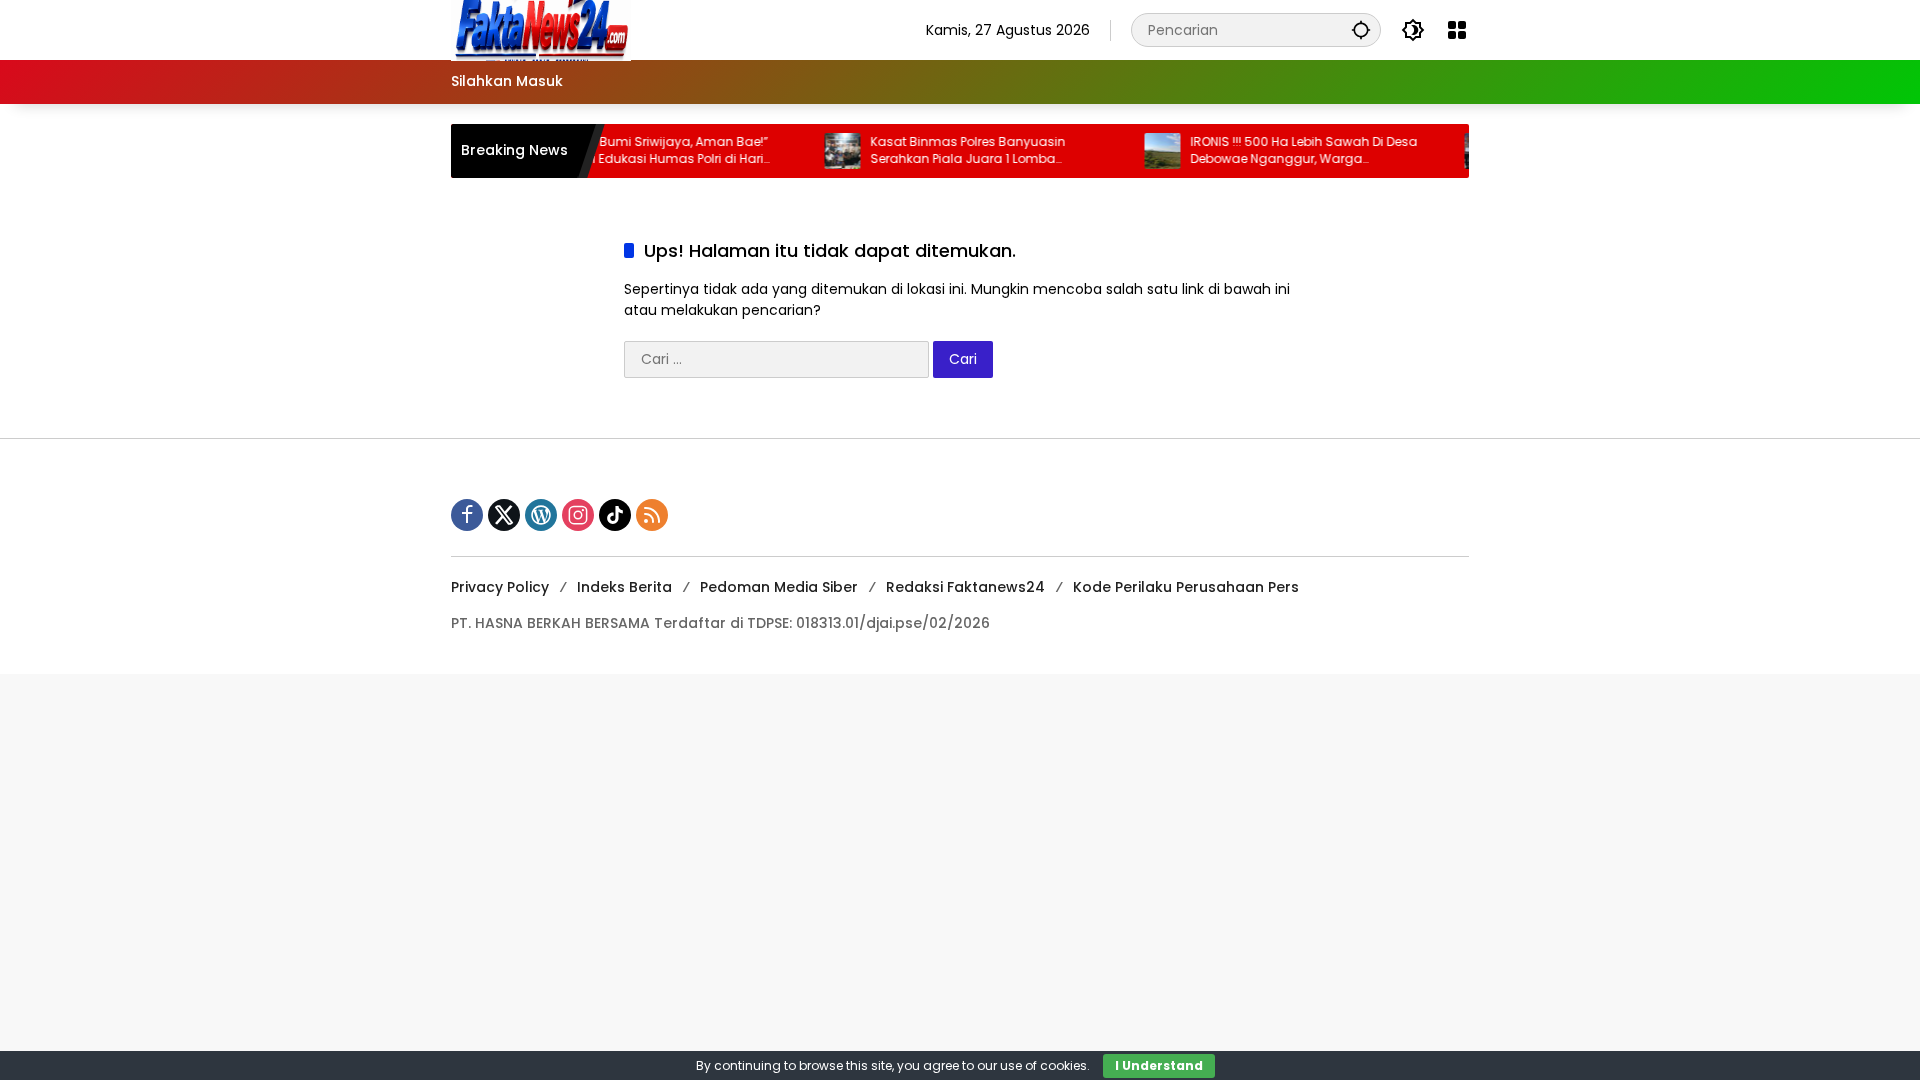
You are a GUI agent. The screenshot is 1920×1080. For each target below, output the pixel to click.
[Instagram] (578, 515)
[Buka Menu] (1457, 30)
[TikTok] (615, 515)
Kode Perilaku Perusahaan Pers (1186, 587)
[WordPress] (541, 515)
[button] (1361, 29)
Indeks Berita (624, 587)
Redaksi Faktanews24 (965, 587)
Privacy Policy (500, 587)
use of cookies (1043, 1065)
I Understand (1159, 1065)
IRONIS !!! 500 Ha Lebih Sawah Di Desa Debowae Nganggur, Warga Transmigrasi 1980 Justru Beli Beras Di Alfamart (1283, 151)
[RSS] (652, 515)
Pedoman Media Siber (779, 587)
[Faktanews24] (541, 29)
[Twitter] (504, 515)
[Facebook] (467, 515)
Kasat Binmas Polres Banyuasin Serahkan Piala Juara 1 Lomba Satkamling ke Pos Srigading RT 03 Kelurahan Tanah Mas (954, 151)
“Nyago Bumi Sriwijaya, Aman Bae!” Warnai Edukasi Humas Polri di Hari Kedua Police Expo (637, 151)
